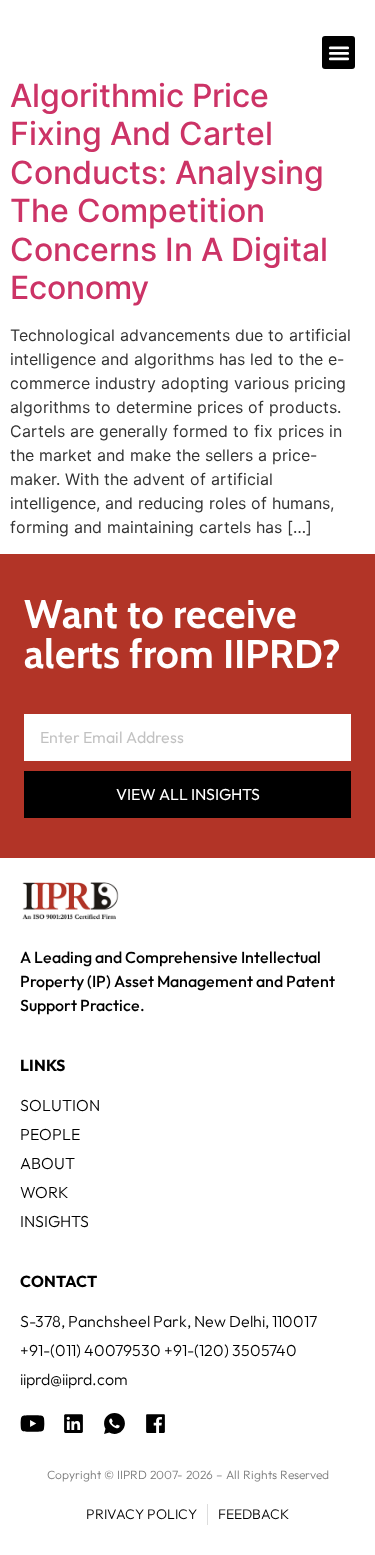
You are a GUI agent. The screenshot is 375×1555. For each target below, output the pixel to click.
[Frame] (114, 1423)
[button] (338, 52)
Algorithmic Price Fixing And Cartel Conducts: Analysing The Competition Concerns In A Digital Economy (169, 191)
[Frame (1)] (73, 1423)
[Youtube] (32, 1423)
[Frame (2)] (155, 1423)
